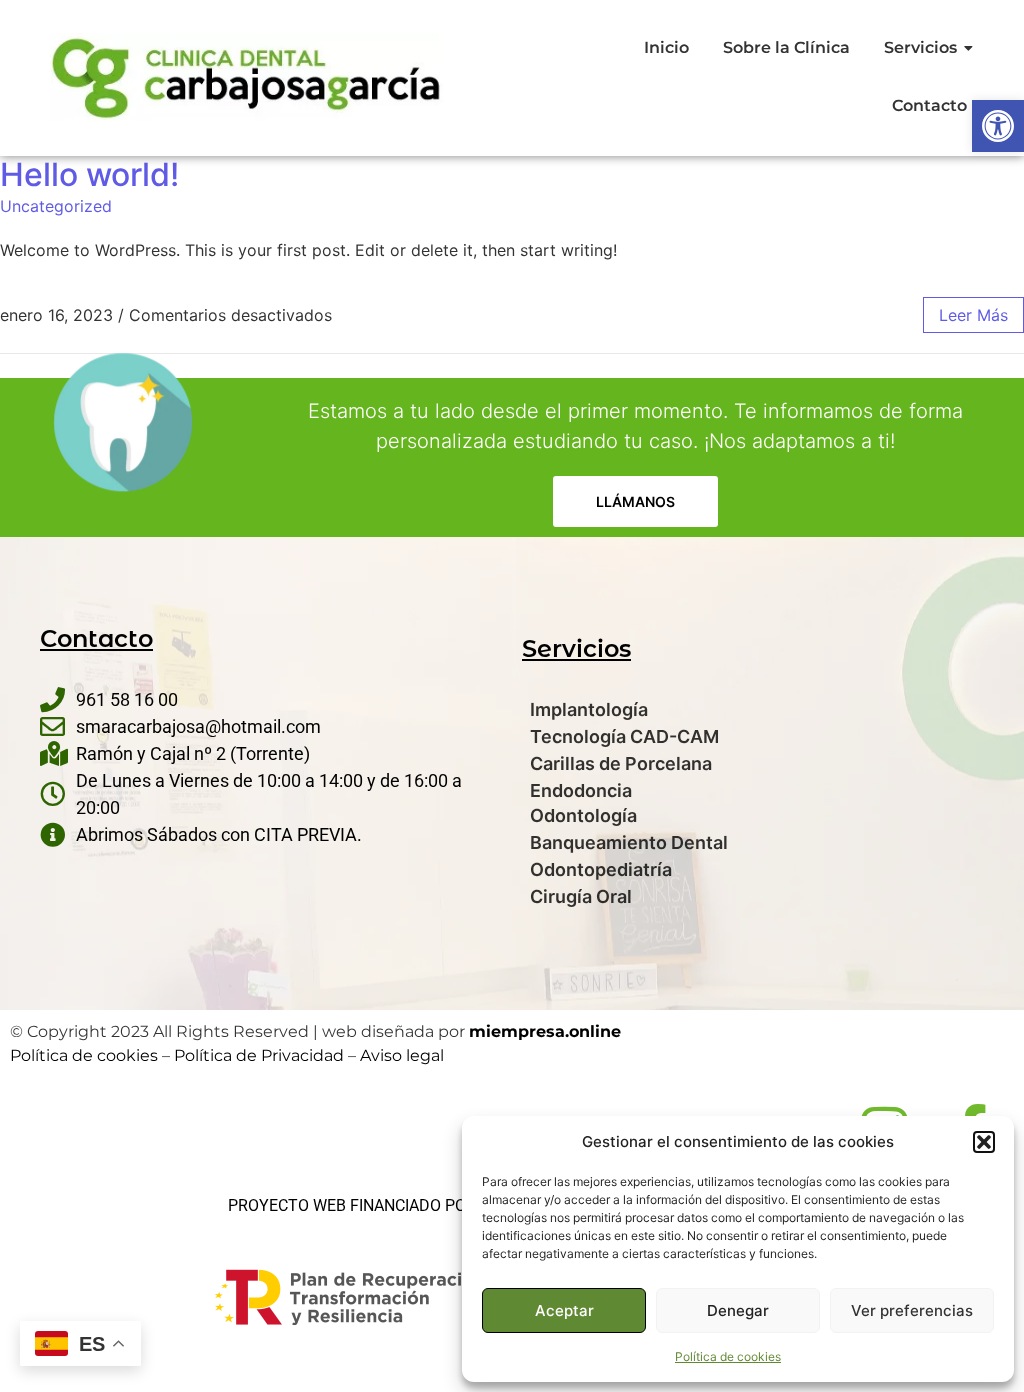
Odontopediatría (601, 869)
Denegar (738, 1310)
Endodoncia (581, 790)
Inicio (666, 47)
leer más (973, 315)
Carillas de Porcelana (621, 763)
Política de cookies (728, 1356)
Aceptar (564, 1310)
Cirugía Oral (581, 896)
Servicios (920, 47)
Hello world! (89, 174)
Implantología (589, 709)
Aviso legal (402, 1055)
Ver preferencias (912, 1310)
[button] (998, 126)
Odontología (583, 815)
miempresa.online (545, 1031)
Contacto (929, 105)
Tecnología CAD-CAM (624, 736)
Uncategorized (56, 206)
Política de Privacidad (259, 1055)
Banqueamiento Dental (629, 842)
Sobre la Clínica (786, 47)
